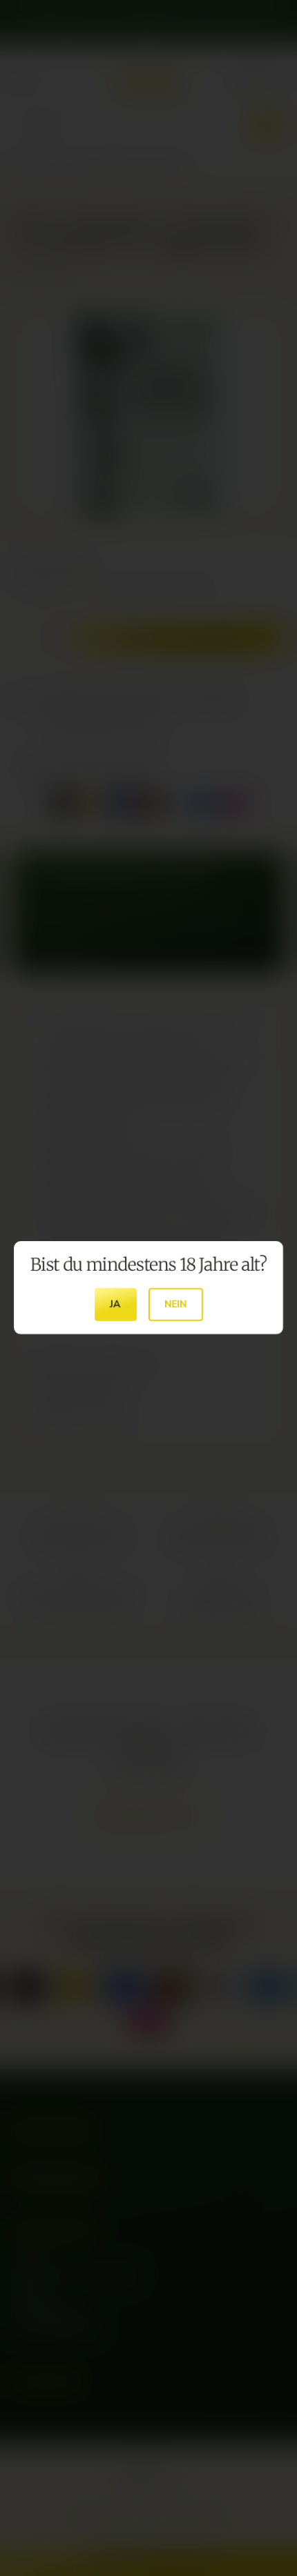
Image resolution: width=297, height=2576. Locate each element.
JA (115, 1305)
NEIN (176, 1305)
